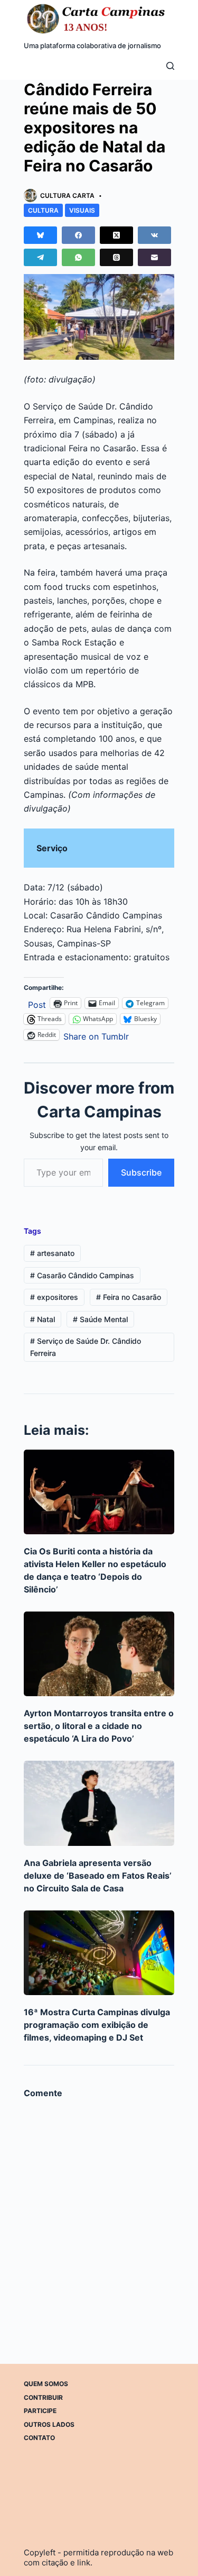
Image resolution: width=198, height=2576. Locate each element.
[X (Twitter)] (116, 235)
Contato (39, 2438)
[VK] (154, 235)
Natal (43, 1319)
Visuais (82, 210)
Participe (40, 2411)
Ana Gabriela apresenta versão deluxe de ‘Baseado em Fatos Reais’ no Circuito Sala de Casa (98, 1876)
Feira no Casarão (129, 1297)
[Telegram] (40, 257)
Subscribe (141, 1172)
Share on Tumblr (96, 1035)
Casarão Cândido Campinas (82, 1275)
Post (37, 1003)
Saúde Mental (100, 1319)
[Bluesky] (40, 235)
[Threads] (116, 257)
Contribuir (43, 2397)
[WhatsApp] (78, 257)
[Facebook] (78, 235)
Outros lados (49, 2424)
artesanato (52, 1253)
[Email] (154, 257)
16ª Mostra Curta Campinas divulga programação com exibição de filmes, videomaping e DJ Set (97, 2025)
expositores (54, 1297)
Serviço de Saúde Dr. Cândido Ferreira (86, 1347)
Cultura (43, 210)
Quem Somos (46, 2384)
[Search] (170, 66)
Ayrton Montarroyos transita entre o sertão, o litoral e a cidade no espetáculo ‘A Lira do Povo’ (99, 1726)
